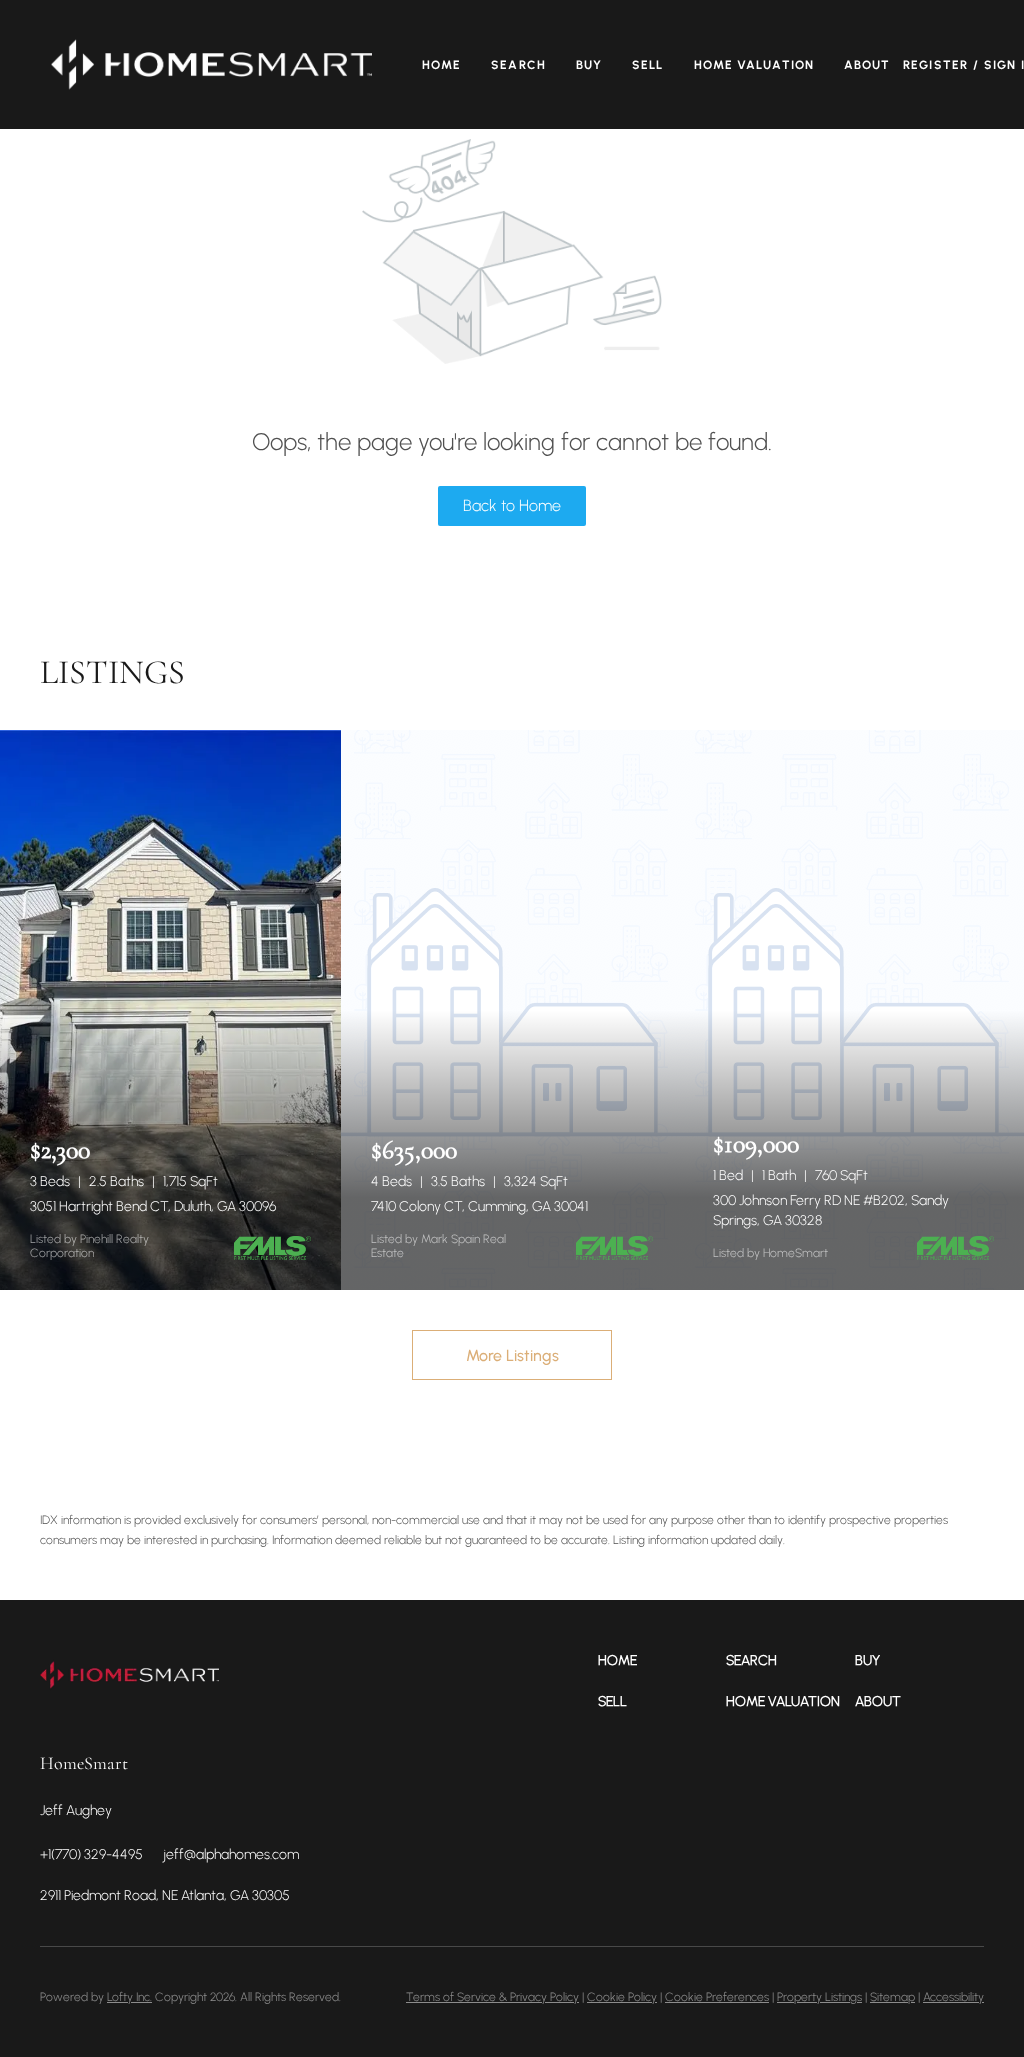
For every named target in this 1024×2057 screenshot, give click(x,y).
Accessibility (953, 1997)
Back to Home (512, 505)
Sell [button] (647, 65)
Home (441, 65)
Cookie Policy (622, 1997)
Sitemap (892, 1997)
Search (518, 65)
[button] (211, 64)
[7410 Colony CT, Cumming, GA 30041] (511, 1010)
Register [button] (935, 65)
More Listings (512, 1355)
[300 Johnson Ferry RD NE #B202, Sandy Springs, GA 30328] (853, 1010)
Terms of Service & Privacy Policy (492, 1997)
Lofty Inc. (129, 1997)
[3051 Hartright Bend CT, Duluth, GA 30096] (170, 1010)
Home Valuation (754, 65)
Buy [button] (589, 65)
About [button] (867, 65)
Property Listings (819, 1997)
